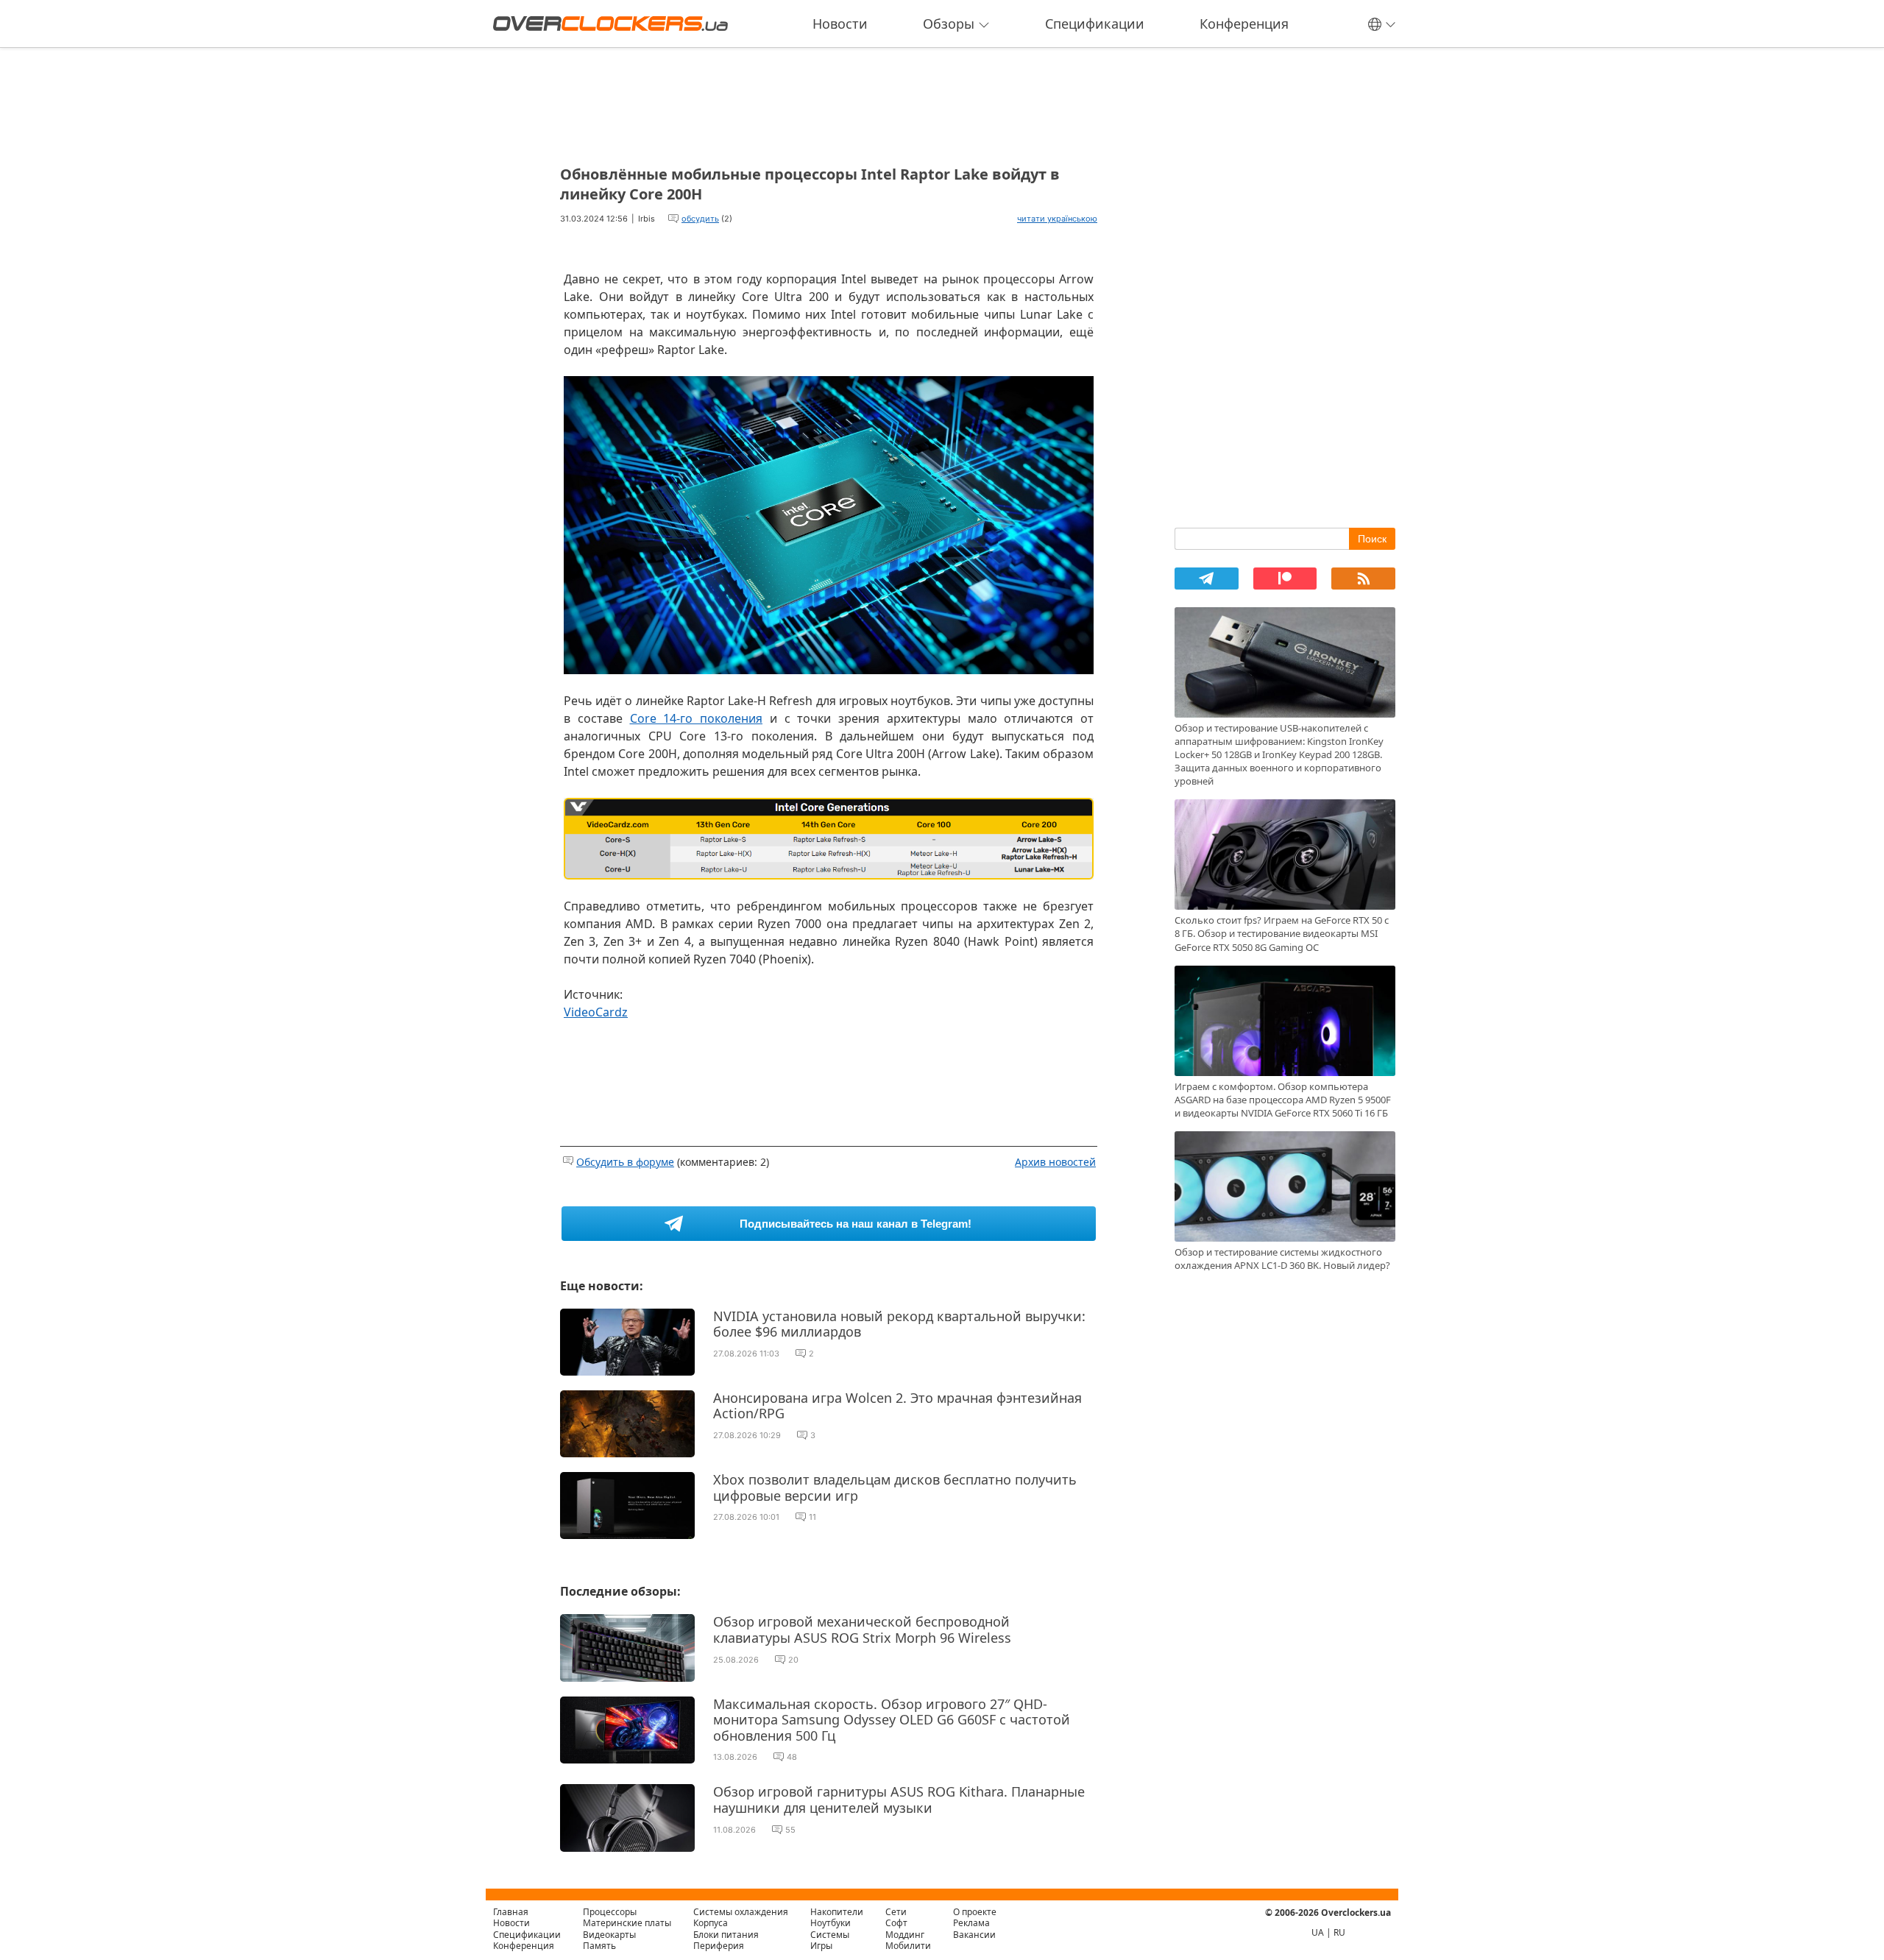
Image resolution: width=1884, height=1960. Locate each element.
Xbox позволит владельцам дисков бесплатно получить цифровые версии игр (895, 1487)
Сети (896, 1912)
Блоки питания (726, 1935)
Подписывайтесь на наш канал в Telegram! (856, 1224)
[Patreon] (1285, 579)
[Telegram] (1207, 579)
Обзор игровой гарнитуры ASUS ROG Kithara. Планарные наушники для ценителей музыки (899, 1800)
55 (790, 1830)
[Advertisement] (829, 102)
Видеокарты (609, 1935)
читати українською (1057, 219)
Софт (896, 1923)
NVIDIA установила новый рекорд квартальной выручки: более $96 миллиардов (899, 1324)
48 (792, 1757)
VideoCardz (596, 1012)
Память (599, 1946)
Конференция (1244, 24)
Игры (821, 1946)
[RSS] (1363, 579)
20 (793, 1660)
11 (812, 1517)
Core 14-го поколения (697, 718)
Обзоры (949, 24)
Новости (840, 24)
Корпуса (711, 1923)
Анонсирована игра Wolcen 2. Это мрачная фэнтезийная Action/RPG (897, 1406)
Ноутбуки (831, 1923)
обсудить (700, 219)
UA (1318, 1932)
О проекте (975, 1912)
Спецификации (1095, 24)
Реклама (971, 1923)
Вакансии (974, 1935)
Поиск (1372, 539)
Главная (511, 1912)
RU (1339, 1932)
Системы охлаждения (741, 1912)
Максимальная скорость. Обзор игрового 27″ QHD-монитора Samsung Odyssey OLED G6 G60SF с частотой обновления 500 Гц (892, 1720)
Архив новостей (1055, 1162)
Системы (830, 1935)
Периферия (719, 1946)
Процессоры (610, 1912)
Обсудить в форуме (625, 1162)
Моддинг (905, 1935)
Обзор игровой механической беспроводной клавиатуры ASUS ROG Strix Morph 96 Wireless (862, 1630)
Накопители (837, 1912)
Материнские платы (627, 1923)
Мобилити (908, 1946)
